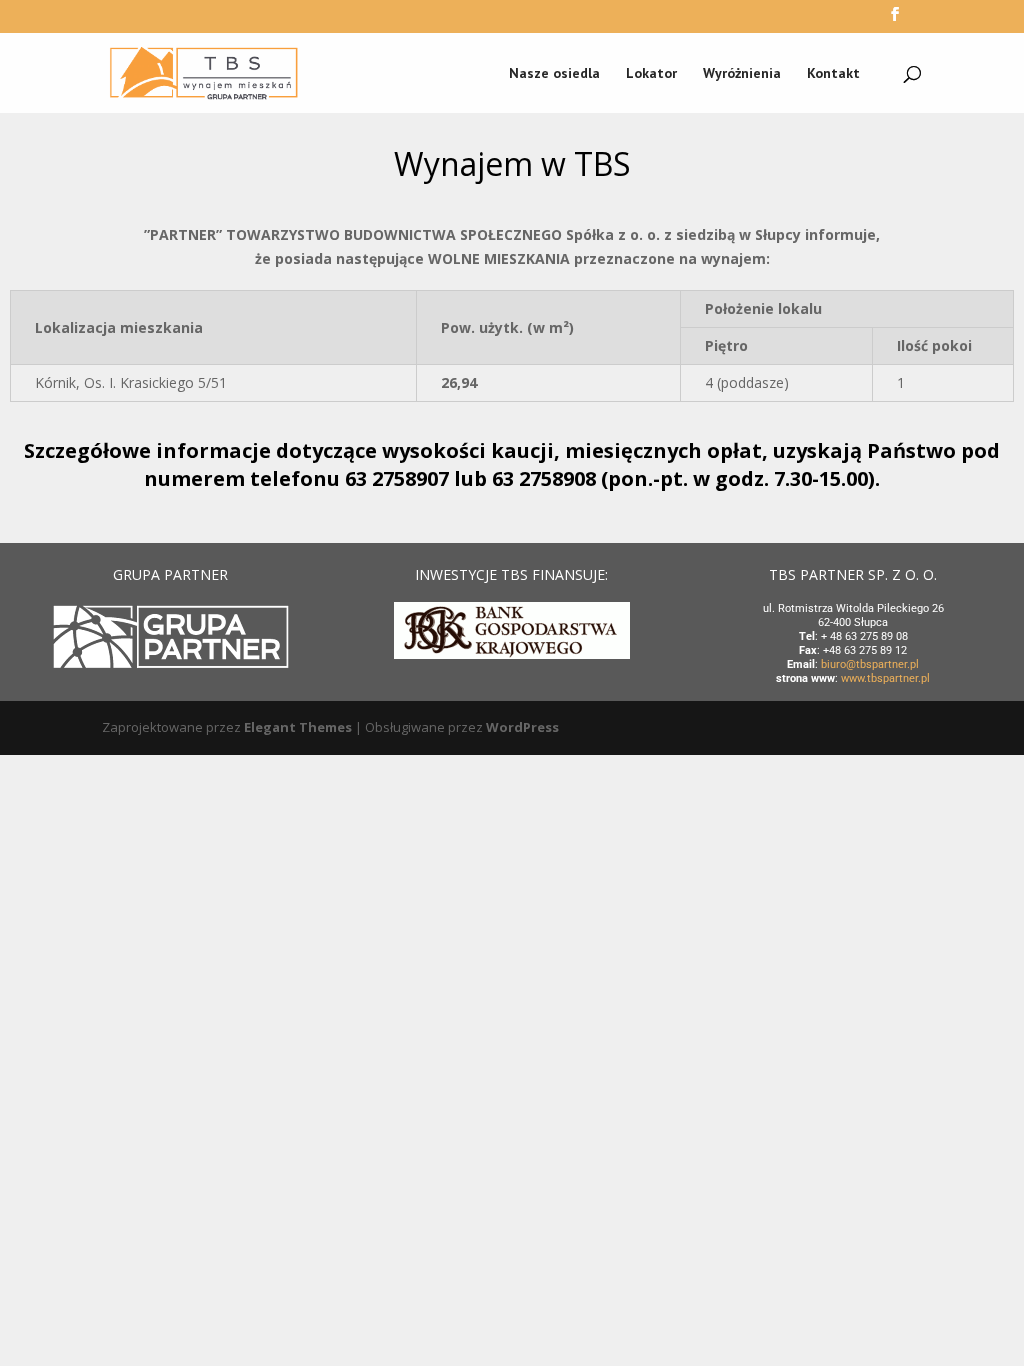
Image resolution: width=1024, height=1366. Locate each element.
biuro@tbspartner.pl (870, 664)
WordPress (522, 727)
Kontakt (833, 74)
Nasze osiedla (554, 74)
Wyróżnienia (742, 74)
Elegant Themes (298, 727)
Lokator (651, 74)
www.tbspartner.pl (885, 678)
